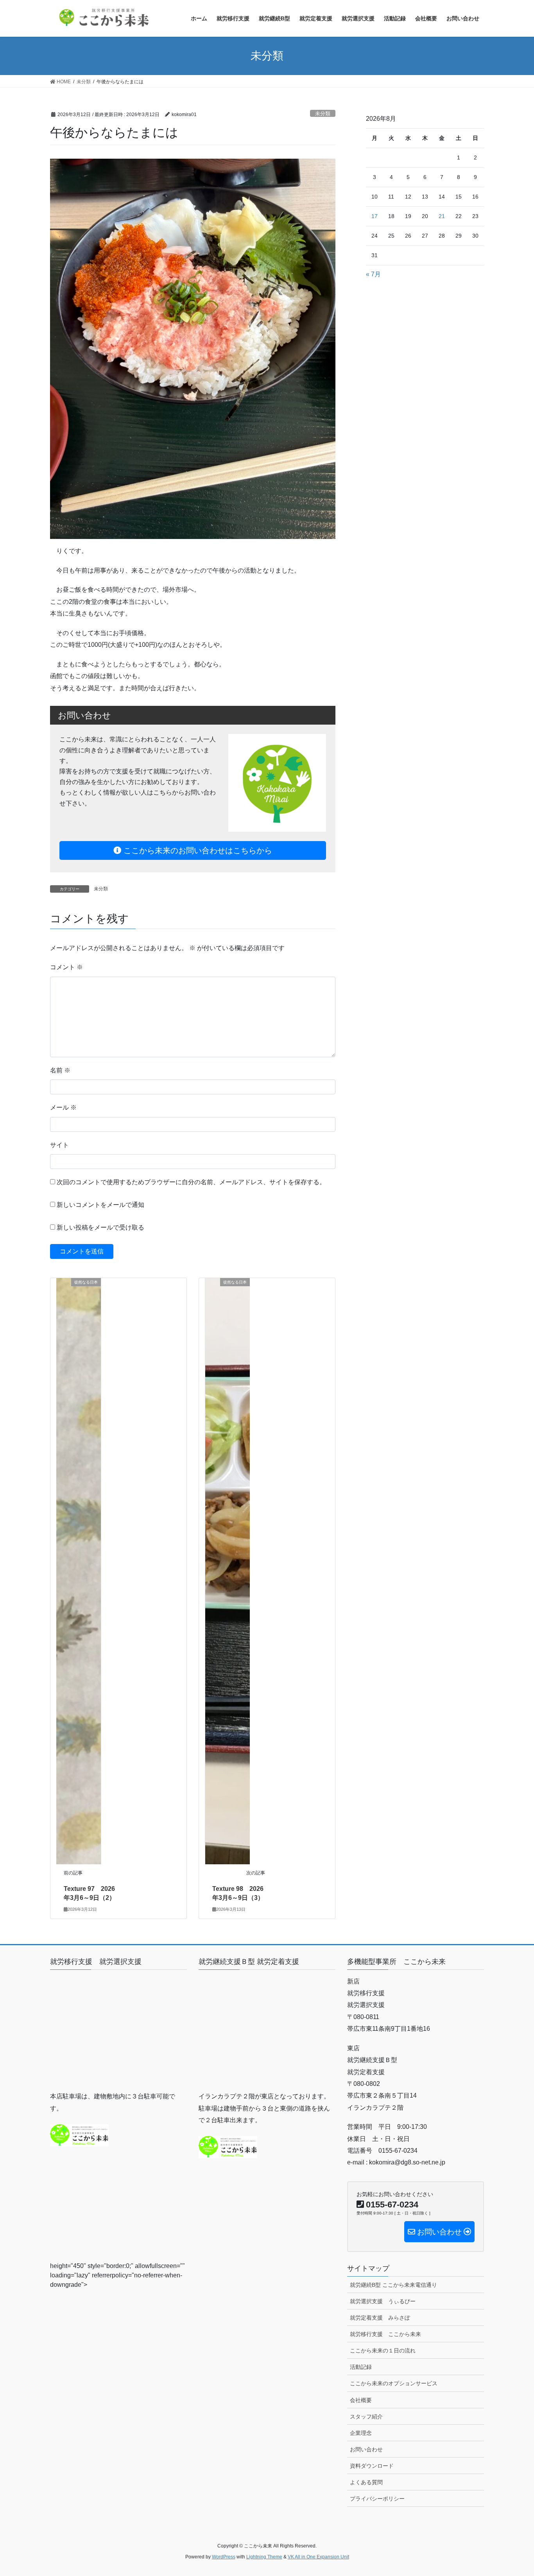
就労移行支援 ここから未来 (385, 2334)
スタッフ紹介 (366, 2417)
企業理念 (361, 2433)
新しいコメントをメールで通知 (100, 1205)
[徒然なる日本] (79, 1571)
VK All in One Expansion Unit (318, 2557)
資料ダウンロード (372, 2466)
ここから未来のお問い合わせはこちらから (197, 850)
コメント (66, 967)
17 (375, 216)
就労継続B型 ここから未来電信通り (393, 2285)
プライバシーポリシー (377, 2499)
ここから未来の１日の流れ (383, 2350)
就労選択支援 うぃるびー (383, 2301)
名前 (60, 1070)
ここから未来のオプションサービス (394, 2383)
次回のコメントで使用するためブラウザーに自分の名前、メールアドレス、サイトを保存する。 (191, 1182)
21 (442, 216)
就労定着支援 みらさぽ (380, 2318)
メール (63, 1107)
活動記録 (361, 2367)
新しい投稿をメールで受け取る (100, 1227)
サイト (59, 1145)
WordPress (224, 2557)
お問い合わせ (366, 2449)
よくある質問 (366, 2482)
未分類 (323, 114)
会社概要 (361, 2400)
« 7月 (373, 274)
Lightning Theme (264, 2557)
